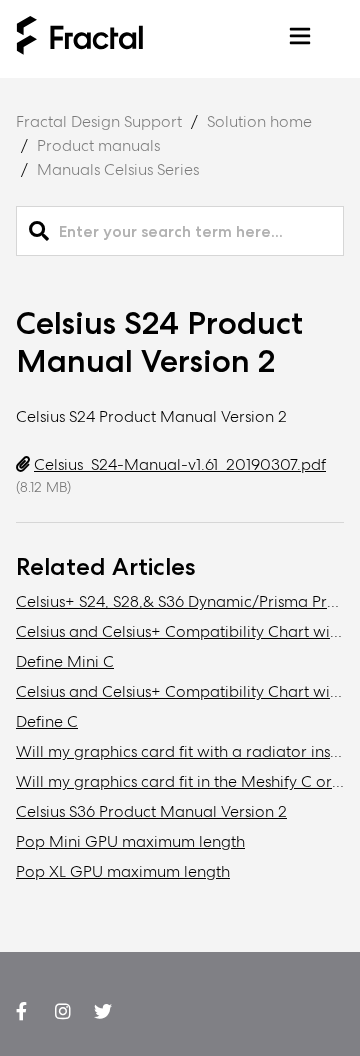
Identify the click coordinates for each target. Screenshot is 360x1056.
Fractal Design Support (99, 121)
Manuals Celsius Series (118, 169)
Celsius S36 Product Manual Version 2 (151, 811)
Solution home (259, 121)
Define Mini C (65, 661)
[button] (300, 39)
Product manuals (98, 145)
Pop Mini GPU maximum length (130, 841)
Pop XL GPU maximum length (123, 871)
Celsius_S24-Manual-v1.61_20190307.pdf (180, 464)
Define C (47, 721)
